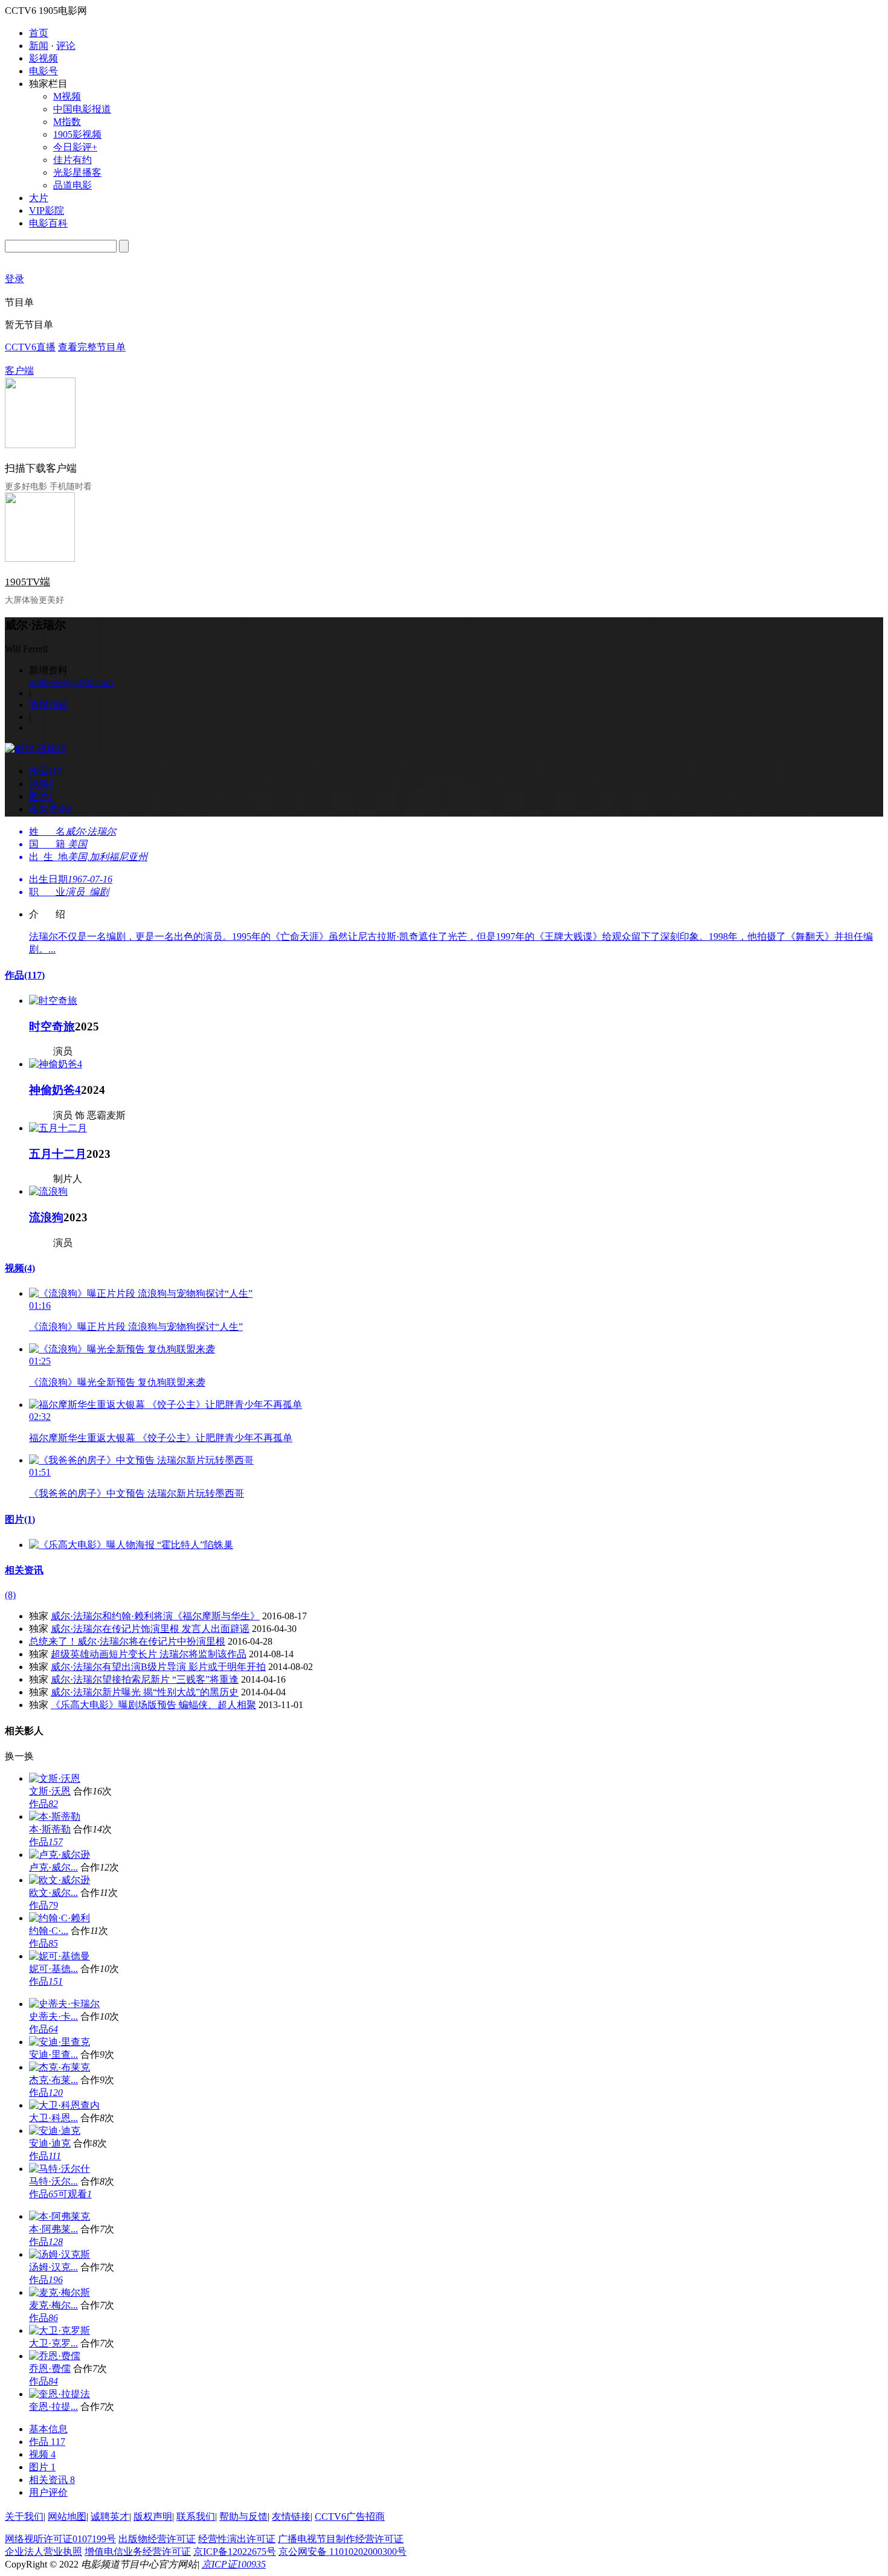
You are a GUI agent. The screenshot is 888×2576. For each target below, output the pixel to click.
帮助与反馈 (243, 2517)
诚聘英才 (110, 2517)
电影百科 (48, 223)
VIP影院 (47, 210)
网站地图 (67, 2517)
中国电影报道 (82, 109)
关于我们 (24, 2517)
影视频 (43, 58)
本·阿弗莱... (53, 2229)
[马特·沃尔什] (60, 2169)
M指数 (67, 122)
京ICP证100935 (234, 2564)
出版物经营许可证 (157, 2539)
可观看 (75, 2194)
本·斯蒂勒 (50, 1829)
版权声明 (153, 2517)
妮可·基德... (53, 1969)
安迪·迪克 (50, 2143)
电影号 (43, 71)
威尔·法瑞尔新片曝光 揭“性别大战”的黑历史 (145, 1692)
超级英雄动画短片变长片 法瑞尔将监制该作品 (149, 1654)
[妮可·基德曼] (60, 1956)
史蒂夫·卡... (53, 2016)
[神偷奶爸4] (56, 1064)
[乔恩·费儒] (55, 2356)
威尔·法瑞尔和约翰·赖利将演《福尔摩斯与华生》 (155, 1616)
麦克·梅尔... (53, 2305)
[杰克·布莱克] (60, 2067)
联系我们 (196, 2517)
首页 (39, 33)
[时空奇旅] (53, 1001)
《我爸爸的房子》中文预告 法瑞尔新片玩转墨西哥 (137, 1493)
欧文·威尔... (53, 1893)
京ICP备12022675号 (235, 2552)
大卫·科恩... (53, 2118)
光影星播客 (77, 172)
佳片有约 (72, 160)
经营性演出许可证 (237, 2539)
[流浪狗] (48, 1191)
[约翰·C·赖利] (60, 1918)
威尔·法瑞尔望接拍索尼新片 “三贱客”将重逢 (145, 1679)
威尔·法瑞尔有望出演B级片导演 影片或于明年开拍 (158, 1667)
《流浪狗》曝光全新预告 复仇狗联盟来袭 (117, 1382)
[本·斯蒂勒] (55, 1816)
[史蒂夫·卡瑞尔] (64, 2004)
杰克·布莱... (53, 2080)
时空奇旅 (52, 1026)
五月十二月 (58, 1154)
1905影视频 (77, 134)
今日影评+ (75, 147)
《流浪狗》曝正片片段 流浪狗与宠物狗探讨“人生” (136, 1327)
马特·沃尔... (53, 2181)
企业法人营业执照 (43, 2552)
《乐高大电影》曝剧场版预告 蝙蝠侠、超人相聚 (153, 1705)
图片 (20, 1519)
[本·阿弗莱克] (60, 2216)
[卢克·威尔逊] (60, 1855)
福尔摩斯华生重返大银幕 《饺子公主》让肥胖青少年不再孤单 (161, 1438)
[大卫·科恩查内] (64, 2105)
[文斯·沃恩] (55, 1778)
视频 (20, 1268)
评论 (66, 46)
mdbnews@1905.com (71, 682)
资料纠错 (48, 705)
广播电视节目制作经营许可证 (341, 2539)
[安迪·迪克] (55, 2131)
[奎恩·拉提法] (60, 2394)
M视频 (67, 96)
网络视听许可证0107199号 (60, 2539)
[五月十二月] (58, 1128)
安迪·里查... (53, 2054)
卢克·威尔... (53, 1867)
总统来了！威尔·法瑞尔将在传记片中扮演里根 (127, 1641)
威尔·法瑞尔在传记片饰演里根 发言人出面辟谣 (150, 1629)
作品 (25, 975)
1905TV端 (27, 582)
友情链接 (291, 2517)
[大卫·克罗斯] (60, 2330)
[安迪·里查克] (60, 2042)
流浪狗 (46, 1217)
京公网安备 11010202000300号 (343, 2552)
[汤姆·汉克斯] (60, 2254)
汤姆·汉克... (53, 2267)
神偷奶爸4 (55, 1090)
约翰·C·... (49, 1931)
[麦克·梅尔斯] (60, 2292)
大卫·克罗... (53, 2343)
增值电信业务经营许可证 (138, 2552)
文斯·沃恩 (50, 1791)
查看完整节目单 (92, 347)
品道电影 (72, 185)
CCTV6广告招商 (350, 2517)
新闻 (39, 46)
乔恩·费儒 (50, 2369)
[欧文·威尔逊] (60, 1880)
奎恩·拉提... (53, 2407)
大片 (39, 198)
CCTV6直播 (30, 347)
